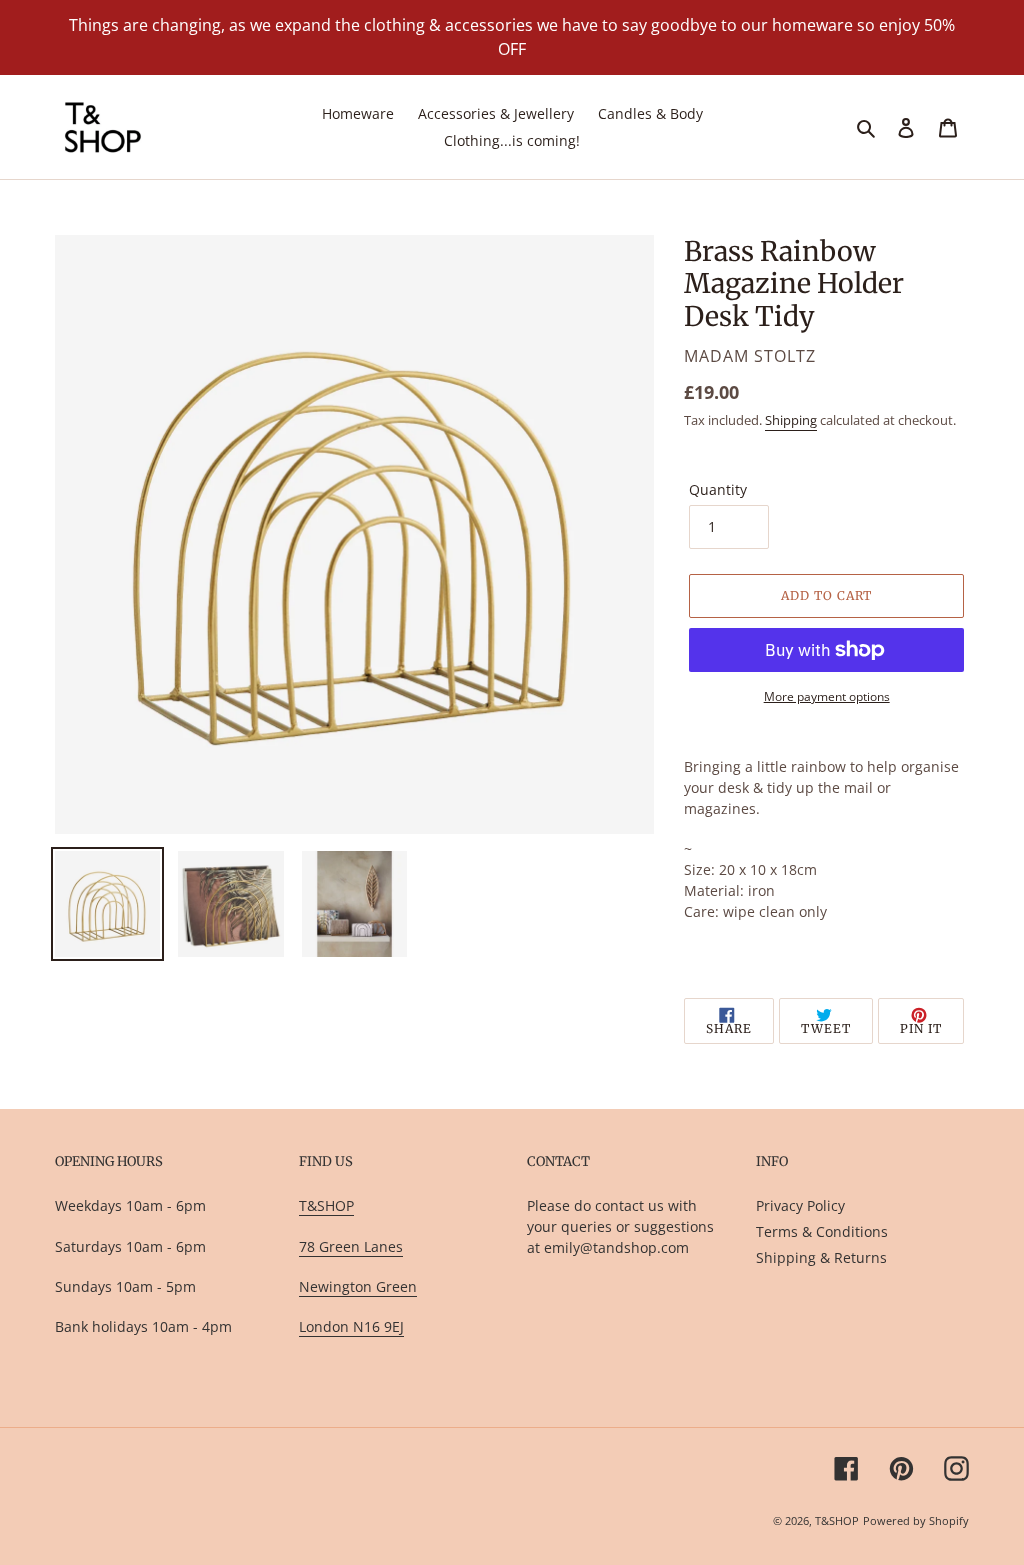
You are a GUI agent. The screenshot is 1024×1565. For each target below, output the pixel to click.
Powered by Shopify (916, 1520)
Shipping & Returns (821, 1257)
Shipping (791, 420)
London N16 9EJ (351, 1326)
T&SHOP (326, 1205)
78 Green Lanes (351, 1246)
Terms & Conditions (822, 1231)
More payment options (827, 696)
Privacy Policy (800, 1205)
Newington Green (358, 1286)
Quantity (718, 489)
